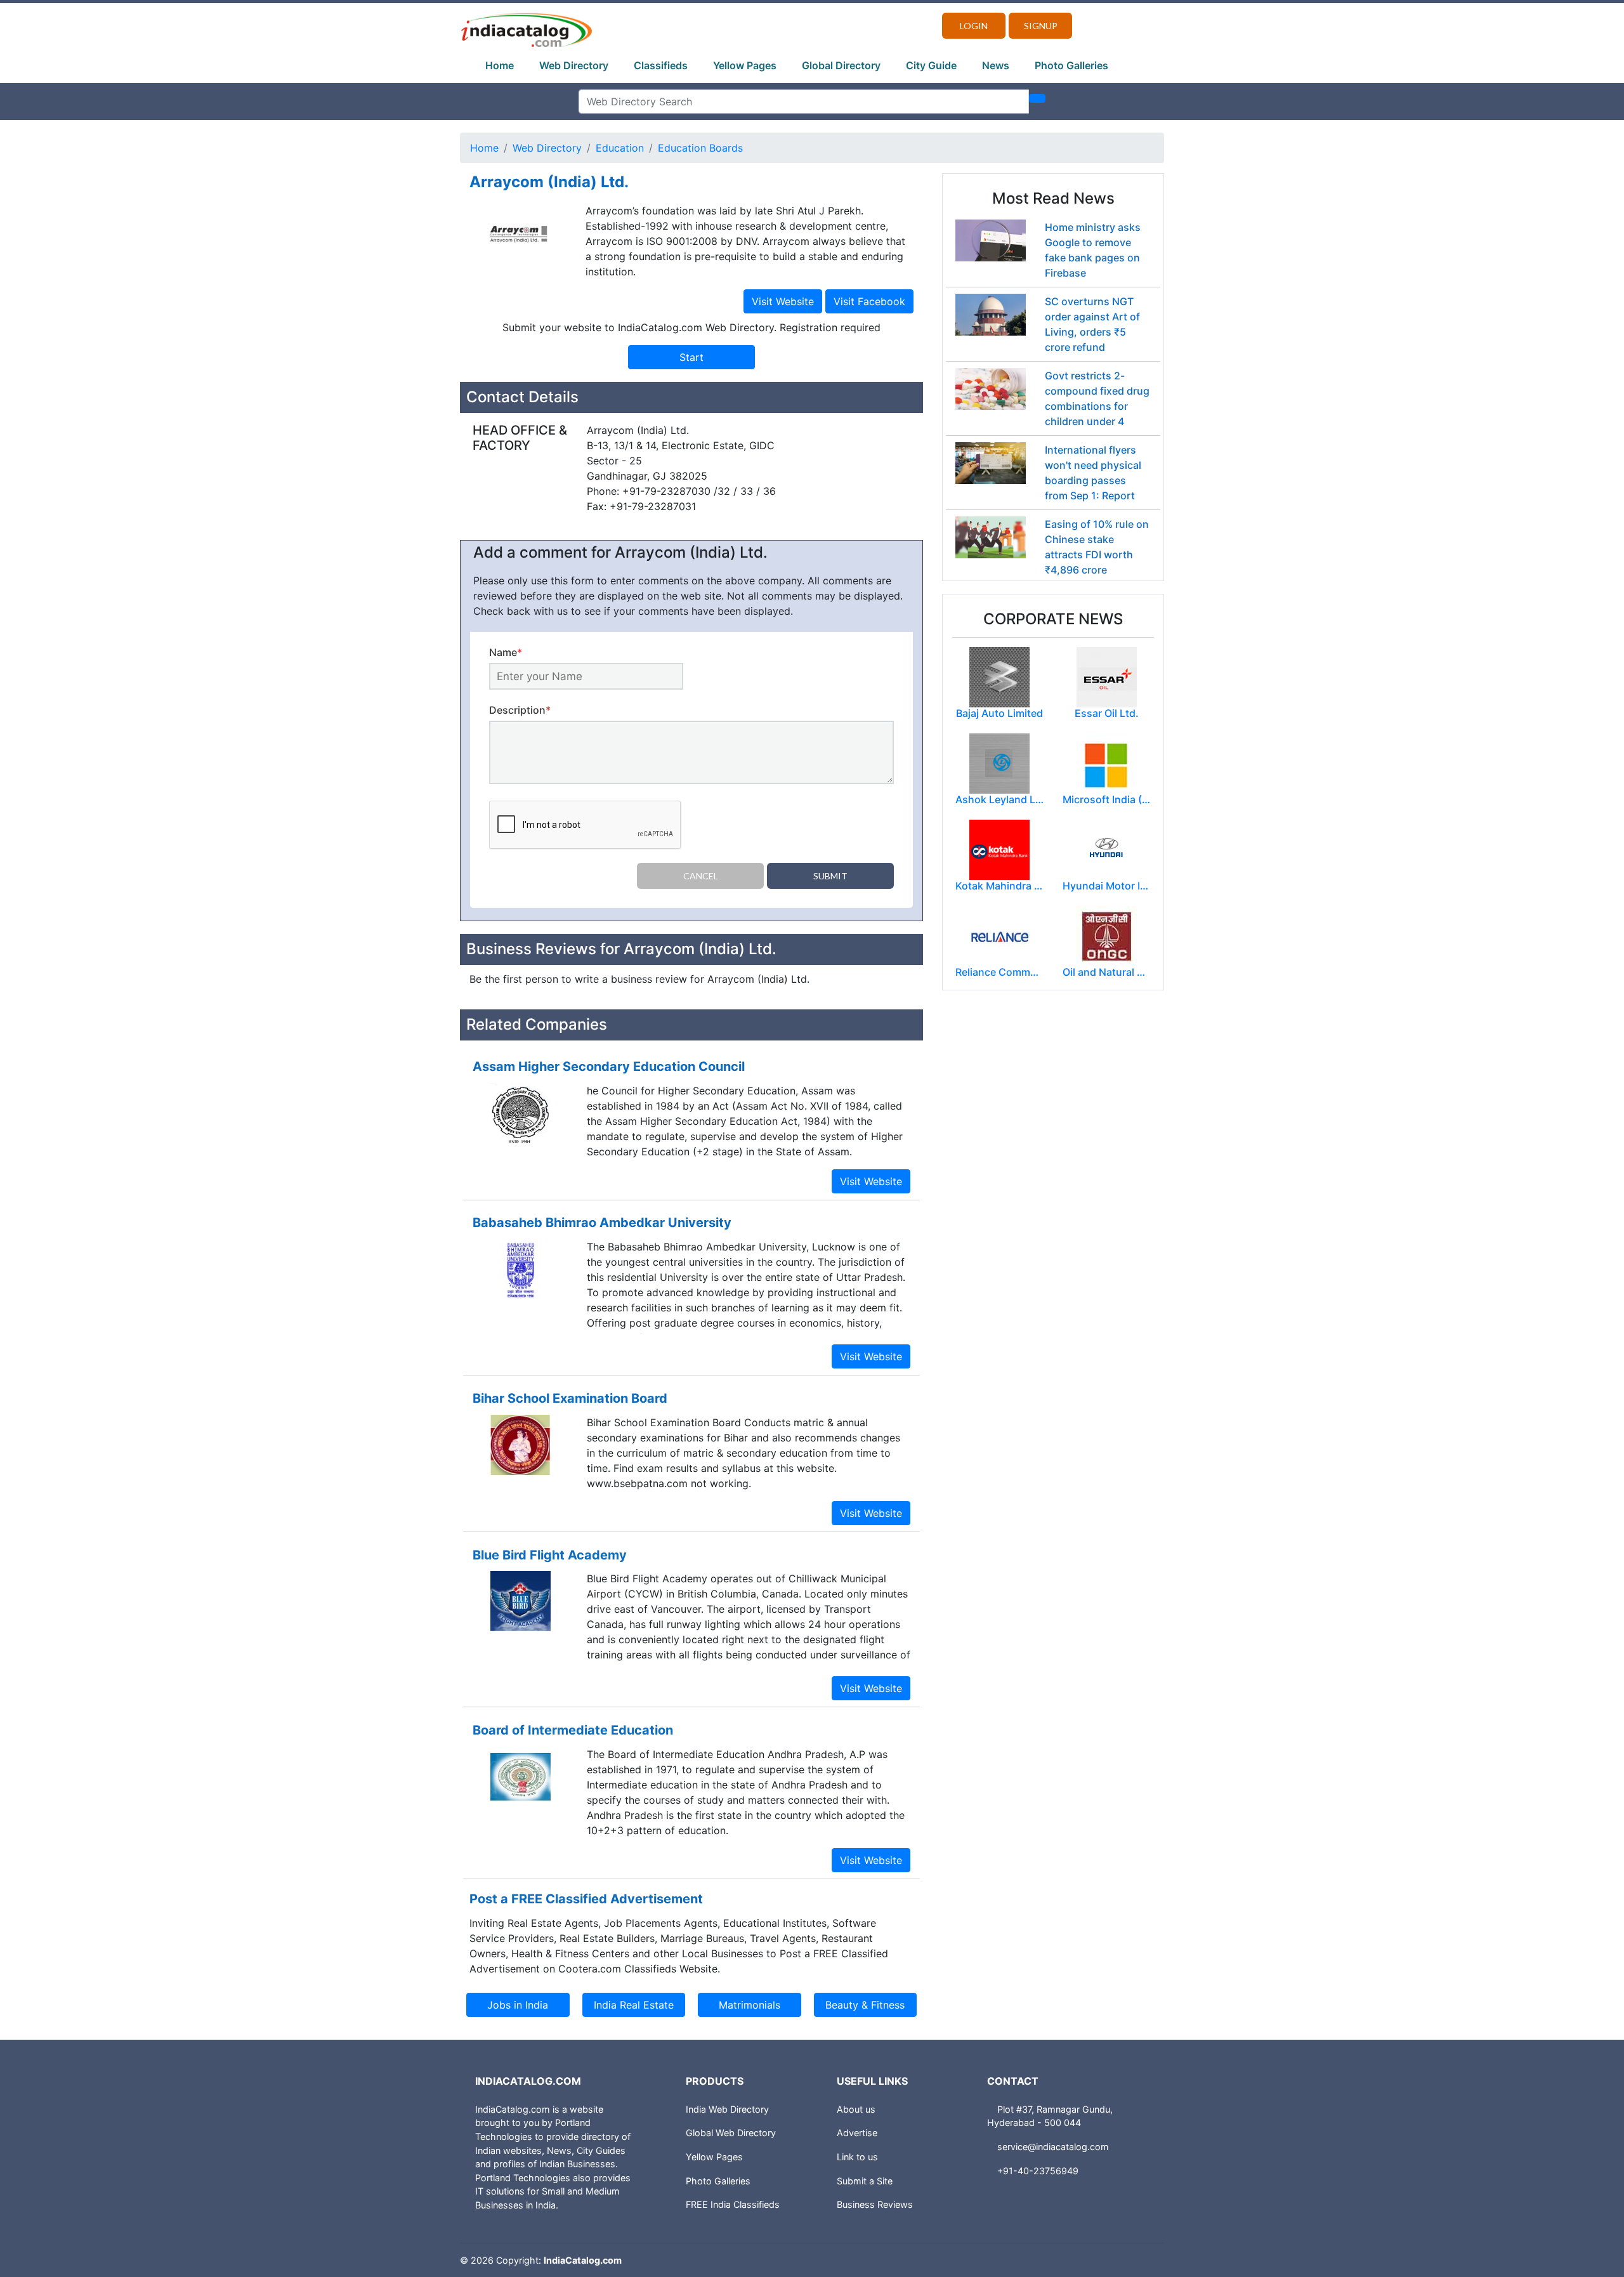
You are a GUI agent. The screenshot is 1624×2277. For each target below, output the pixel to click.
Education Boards (700, 148)
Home (500, 65)
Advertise (857, 2133)
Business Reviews (875, 2204)
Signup (1041, 26)
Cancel (701, 876)
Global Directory (841, 65)
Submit (830, 876)
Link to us (857, 2157)
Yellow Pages (745, 65)
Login (974, 26)
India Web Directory (727, 2109)
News (996, 65)
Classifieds (661, 65)
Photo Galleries (1071, 65)
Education (620, 148)
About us (856, 2109)
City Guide (931, 65)
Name (506, 652)
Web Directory (574, 65)
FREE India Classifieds (733, 2204)
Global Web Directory (731, 2133)
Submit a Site (865, 2181)
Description (520, 710)
